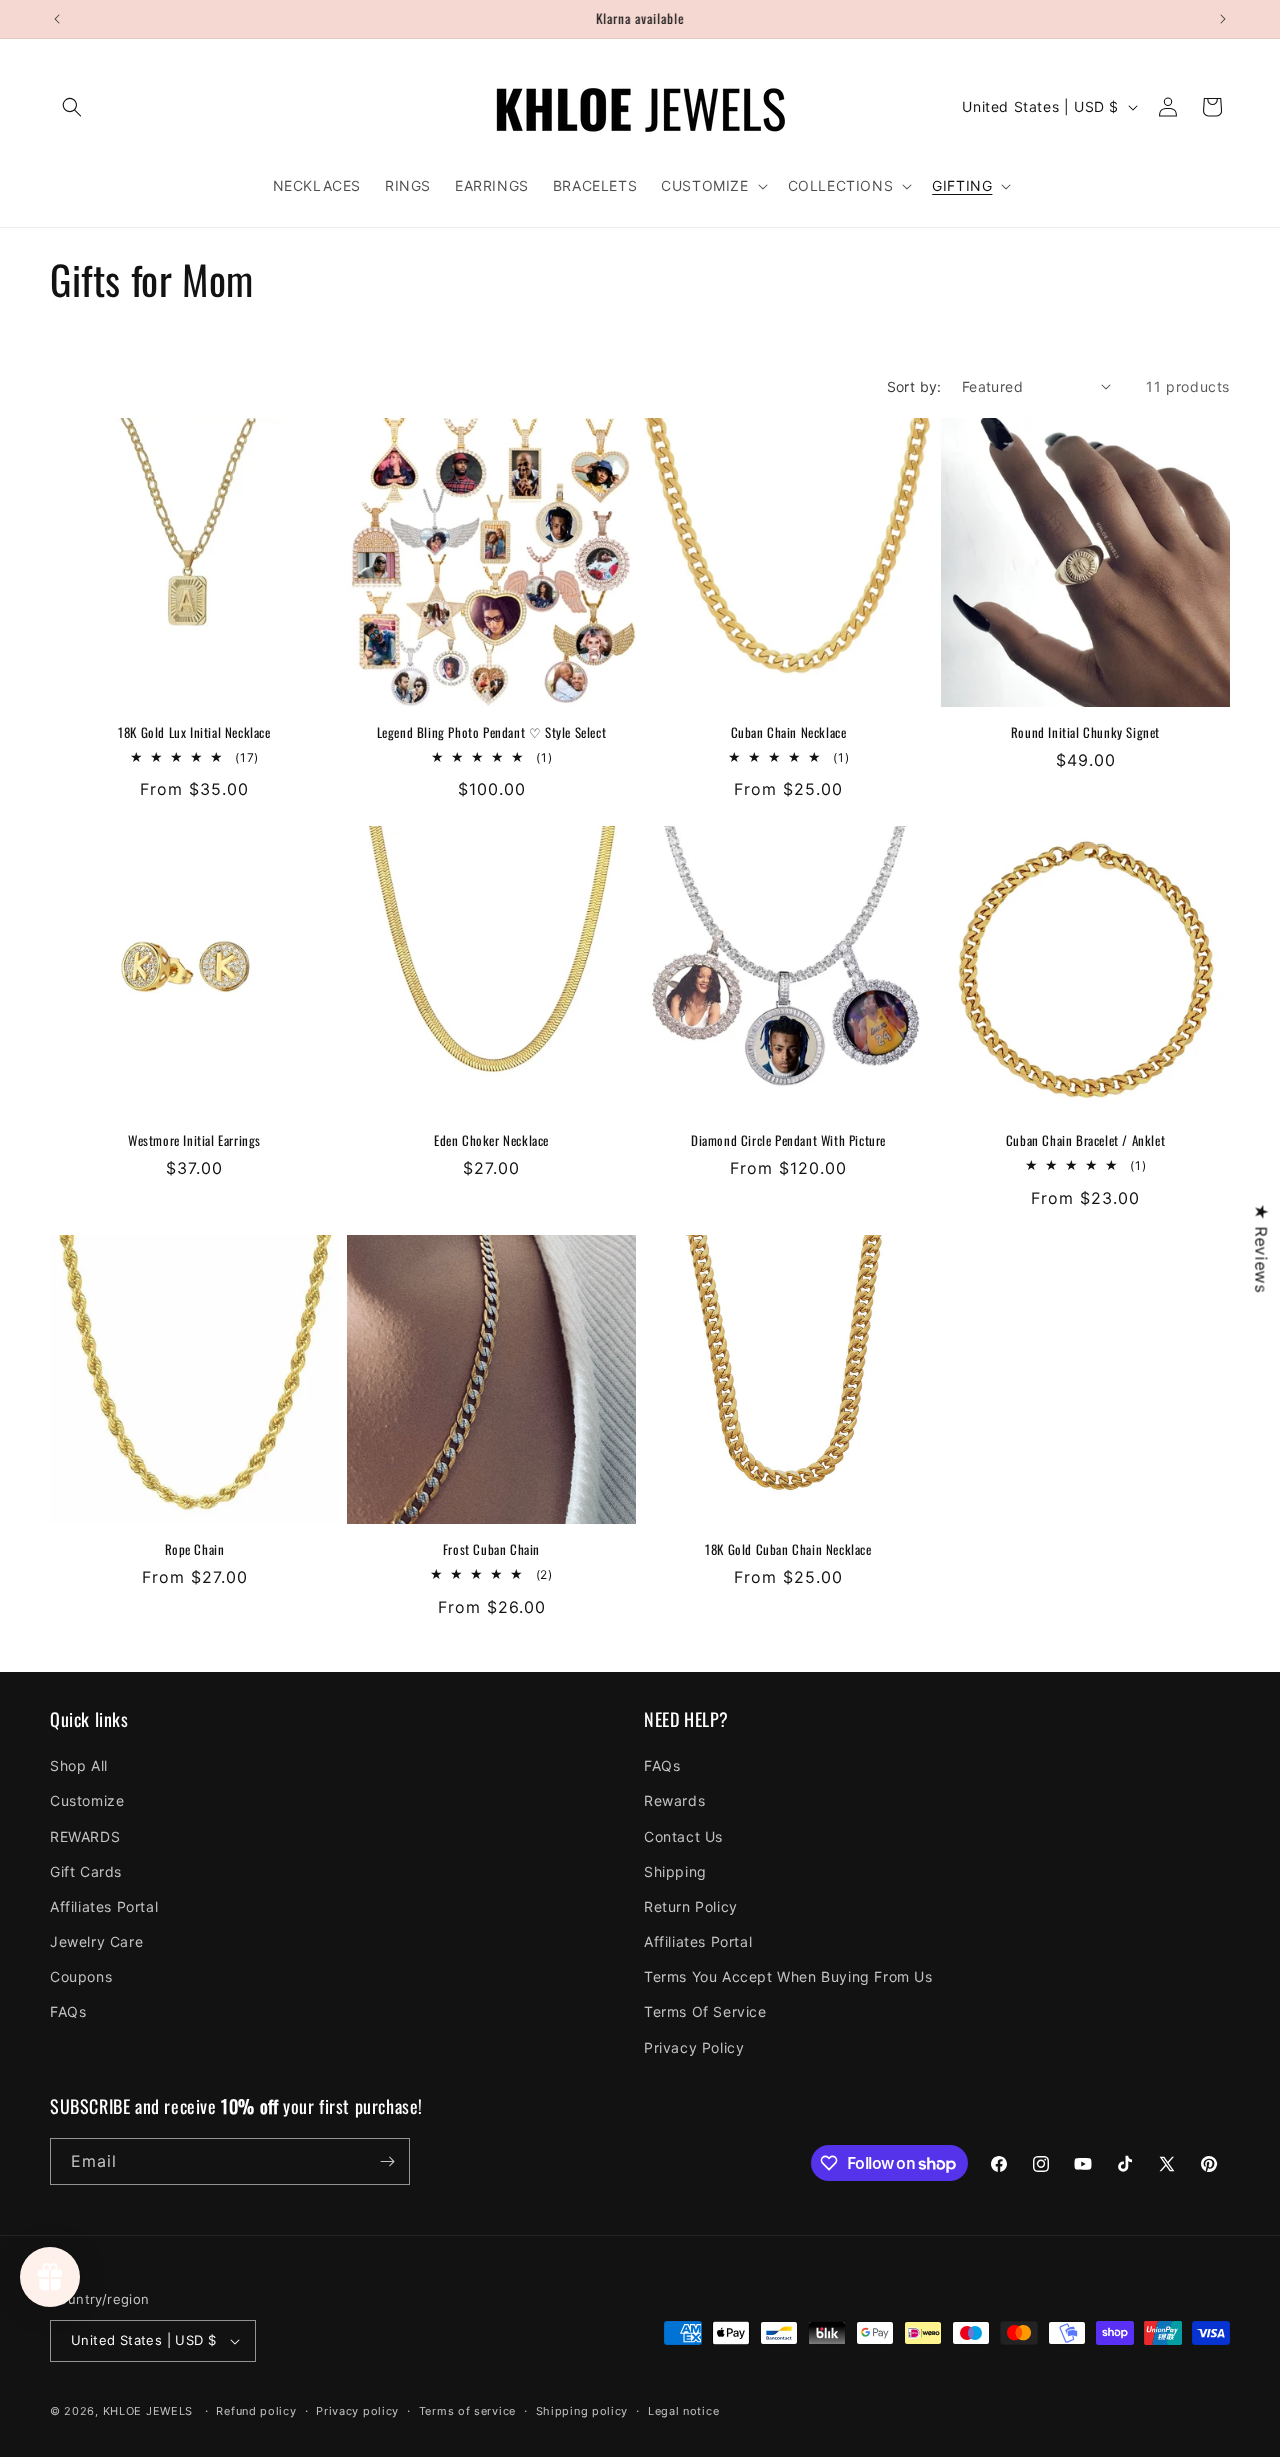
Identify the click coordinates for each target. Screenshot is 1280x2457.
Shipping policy (582, 2411)
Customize (87, 1800)
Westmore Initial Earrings (194, 1140)
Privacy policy (357, 2411)
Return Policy (691, 1906)
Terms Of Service (705, 2011)
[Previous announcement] (57, 19)
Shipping (675, 1871)
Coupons (81, 1976)
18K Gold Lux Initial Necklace (194, 732)
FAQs (68, 2011)
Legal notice (683, 2411)
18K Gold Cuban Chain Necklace (788, 1549)
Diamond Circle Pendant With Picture (788, 1140)
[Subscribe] (387, 2161)
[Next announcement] (1223, 19)
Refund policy (256, 2411)
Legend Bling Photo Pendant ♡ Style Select (492, 732)
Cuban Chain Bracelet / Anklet (1085, 1140)
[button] (72, 107)
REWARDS (85, 1836)
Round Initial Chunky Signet (1085, 732)
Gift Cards (86, 1871)
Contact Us (683, 1836)
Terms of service (467, 2411)
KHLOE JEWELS (148, 2411)
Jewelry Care (96, 1941)
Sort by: (914, 386)
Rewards (674, 1800)
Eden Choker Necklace (491, 1140)
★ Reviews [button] (1261, 1247)
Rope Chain (195, 1549)
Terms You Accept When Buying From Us (788, 1976)
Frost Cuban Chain (491, 1549)
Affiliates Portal (104, 1906)
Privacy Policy (694, 2047)
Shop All (79, 1765)
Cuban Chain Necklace (789, 732)
